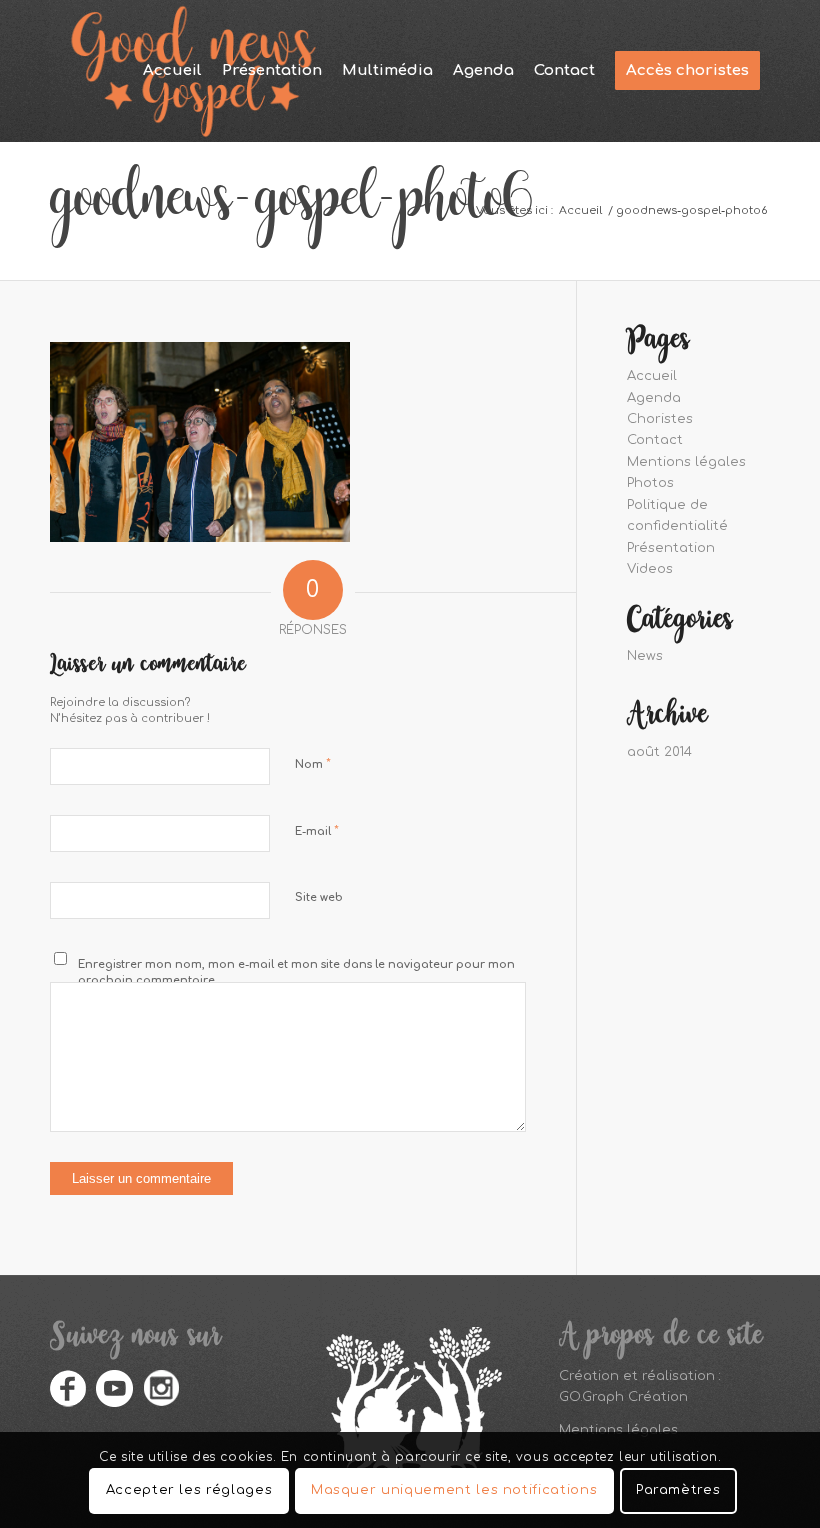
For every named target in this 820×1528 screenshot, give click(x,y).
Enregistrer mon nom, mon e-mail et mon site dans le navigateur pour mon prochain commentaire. (296, 973)
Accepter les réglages (189, 1490)
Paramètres (678, 1490)
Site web (319, 897)
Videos (650, 569)
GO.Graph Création (623, 1397)
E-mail (317, 831)
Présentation (671, 548)
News (645, 656)
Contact (655, 440)
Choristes (660, 419)
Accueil (652, 376)
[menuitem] (172, 71)
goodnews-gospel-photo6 (291, 209)
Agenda (654, 398)
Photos (650, 483)
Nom (313, 764)
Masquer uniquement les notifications (454, 1490)
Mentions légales (686, 462)
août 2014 (659, 752)
